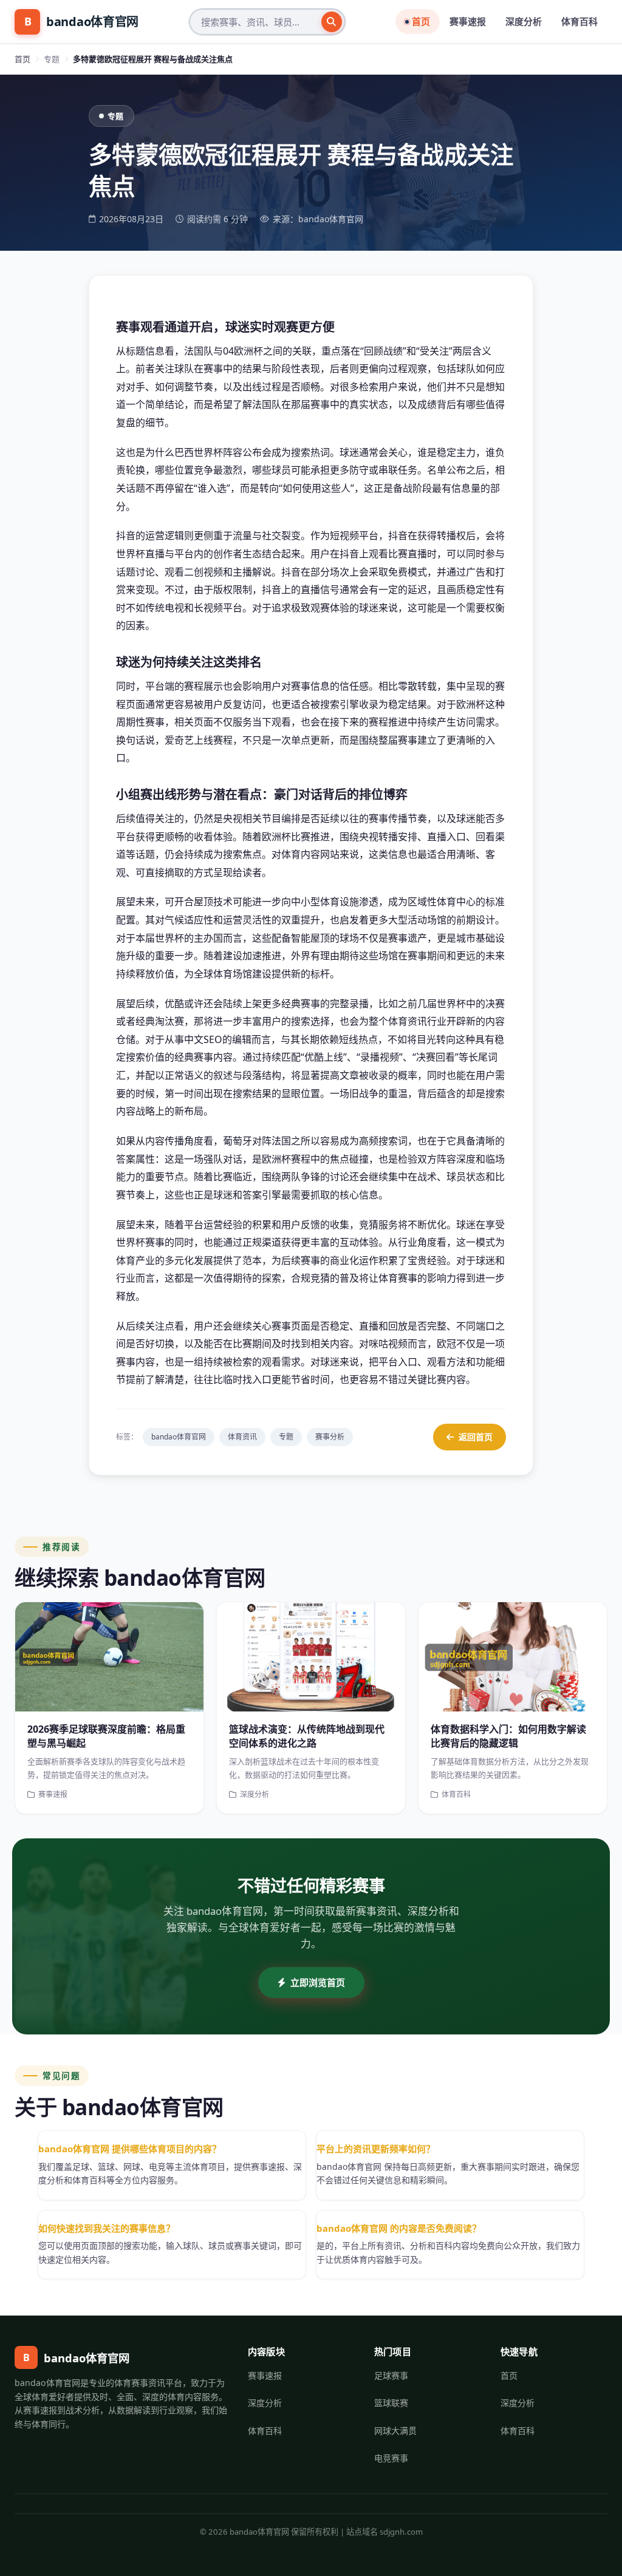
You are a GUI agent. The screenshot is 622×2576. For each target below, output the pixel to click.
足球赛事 (391, 2375)
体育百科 (579, 21)
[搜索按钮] (332, 22)
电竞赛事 (391, 2458)
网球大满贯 (395, 2431)
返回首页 (476, 1437)
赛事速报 (468, 21)
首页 (421, 21)
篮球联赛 (391, 2403)
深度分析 (524, 21)
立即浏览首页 (318, 1982)
